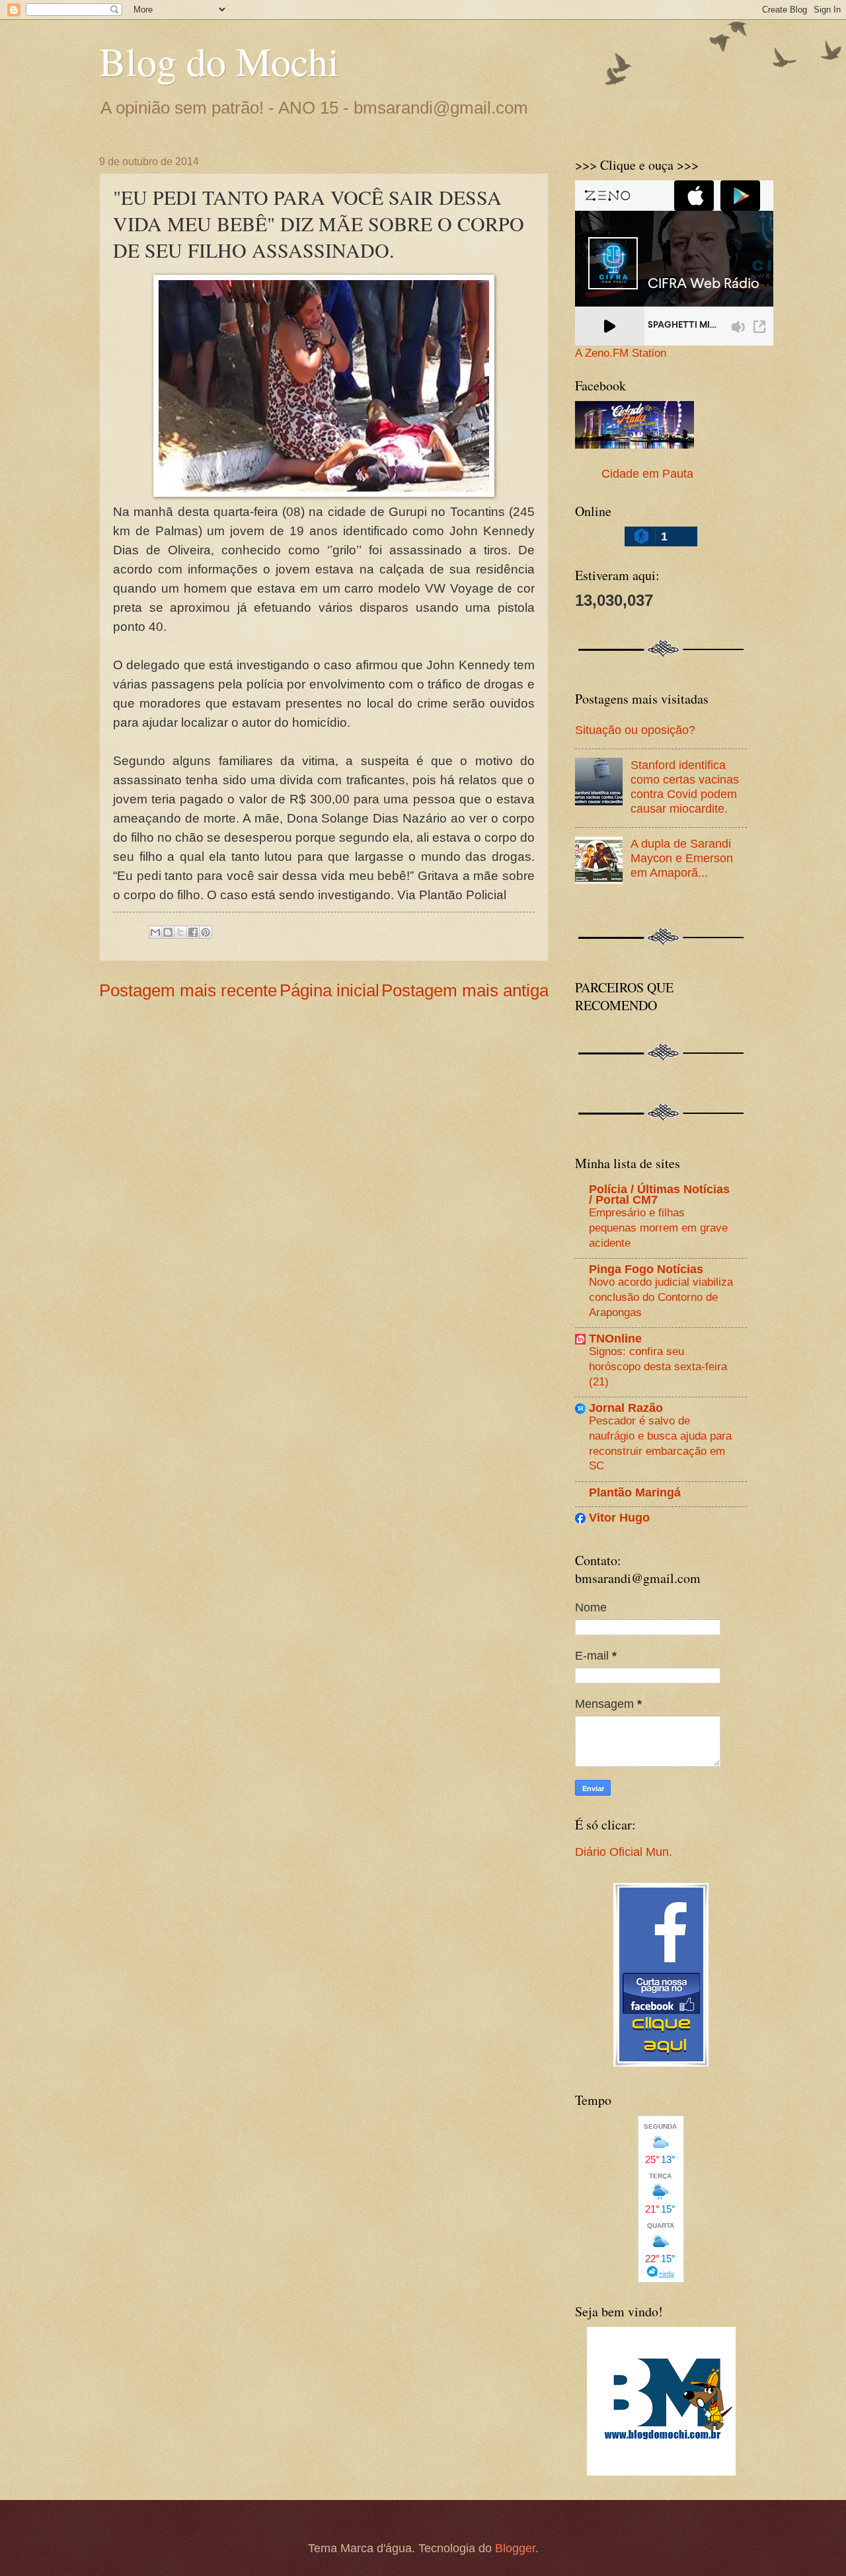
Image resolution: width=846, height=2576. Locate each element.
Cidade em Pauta (647, 473)
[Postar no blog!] (168, 932)
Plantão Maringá (635, 1492)
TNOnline (615, 1338)
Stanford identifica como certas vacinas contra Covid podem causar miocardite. (685, 787)
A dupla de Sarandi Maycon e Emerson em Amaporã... (682, 858)
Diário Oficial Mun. (624, 1852)
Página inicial (329, 990)
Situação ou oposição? (635, 730)
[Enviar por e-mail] (155, 932)
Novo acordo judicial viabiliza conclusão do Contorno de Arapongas (661, 1297)
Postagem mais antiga (465, 990)
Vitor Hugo (619, 1517)
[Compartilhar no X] (180, 932)
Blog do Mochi (219, 61)
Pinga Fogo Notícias (646, 1269)
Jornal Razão (626, 1408)
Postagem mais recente (188, 990)
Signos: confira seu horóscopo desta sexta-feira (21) (658, 1366)
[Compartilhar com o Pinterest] (206, 932)
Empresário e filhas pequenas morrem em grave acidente (658, 1227)
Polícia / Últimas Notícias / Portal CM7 (659, 1194)
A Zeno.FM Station (621, 353)
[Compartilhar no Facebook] (193, 932)
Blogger (515, 2548)
